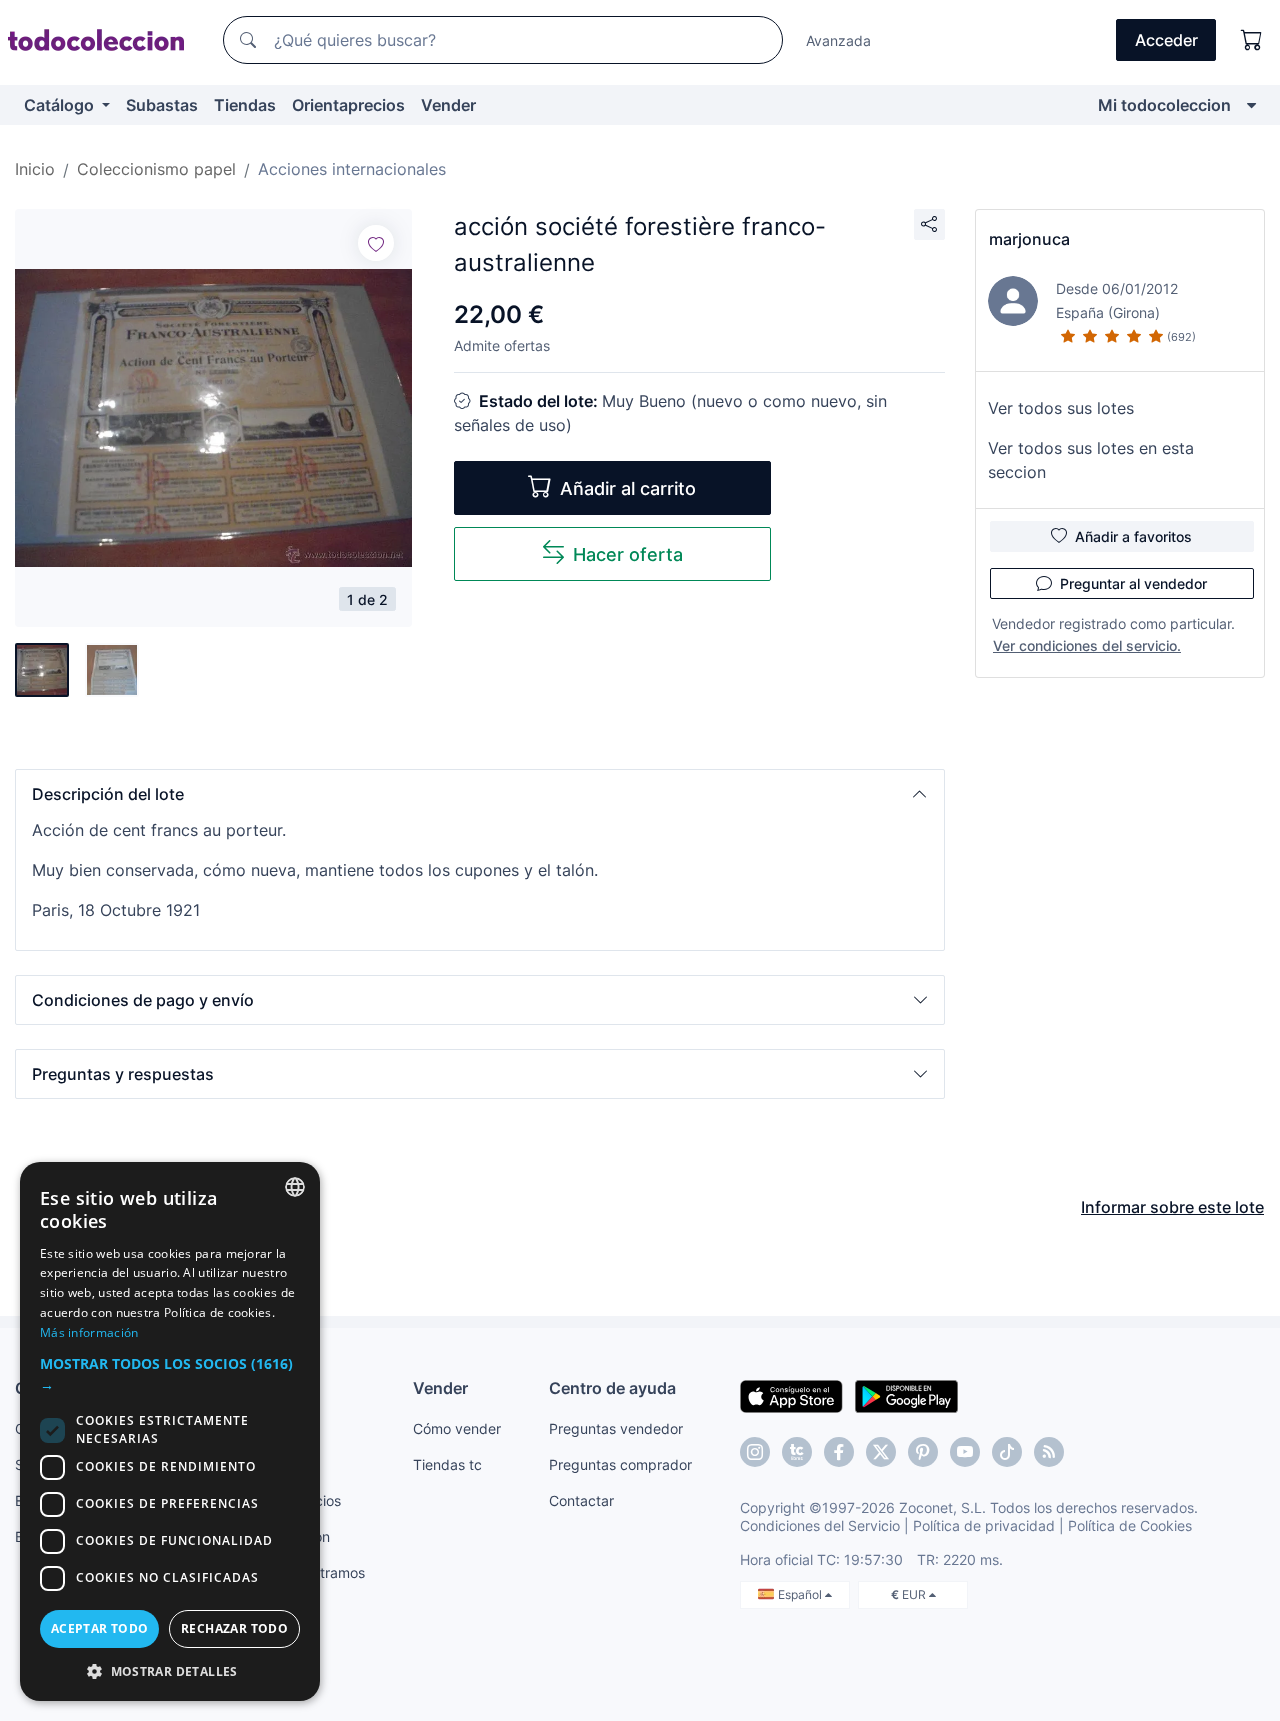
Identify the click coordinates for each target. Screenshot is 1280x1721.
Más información (89, 1332)
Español (801, 1594)
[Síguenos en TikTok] (1007, 1452)
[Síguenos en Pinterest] (923, 1452)
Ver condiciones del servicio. (1087, 645)
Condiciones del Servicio (820, 1525)
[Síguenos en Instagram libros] (797, 1452)
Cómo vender (457, 1428)
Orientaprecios (348, 105)
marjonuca (1029, 239)
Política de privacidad (984, 1525)
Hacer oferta (628, 554)
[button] (480, 794)
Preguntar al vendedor (1133, 583)
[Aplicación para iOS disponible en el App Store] (791, 1395)
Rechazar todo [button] (234, 1628)
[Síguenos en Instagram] (755, 1452)
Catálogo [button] (61, 105)
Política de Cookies (1130, 1525)
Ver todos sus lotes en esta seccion (1091, 460)
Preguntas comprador (620, 1464)
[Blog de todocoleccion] (1049, 1452)
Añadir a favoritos (1133, 536)
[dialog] (170, 1431)
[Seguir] (376, 243)
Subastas (162, 105)
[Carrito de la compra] (1252, 40)
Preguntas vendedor (616, 1428)
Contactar (581, 1500)
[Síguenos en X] (881, 1452)
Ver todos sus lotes (1061, 408)
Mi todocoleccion (1164, 105)
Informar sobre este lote (1172, 1207)
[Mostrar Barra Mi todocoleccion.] (1251, 105)
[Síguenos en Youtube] (965, 1452)
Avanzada (838, 40)
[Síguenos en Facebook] (839, 1452)
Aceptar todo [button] (100, 1628)
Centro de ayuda (612, 1388)
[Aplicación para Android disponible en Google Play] (906, 1395)
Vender (448, 105)
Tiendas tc (447, 1464)
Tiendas (245, 105)
